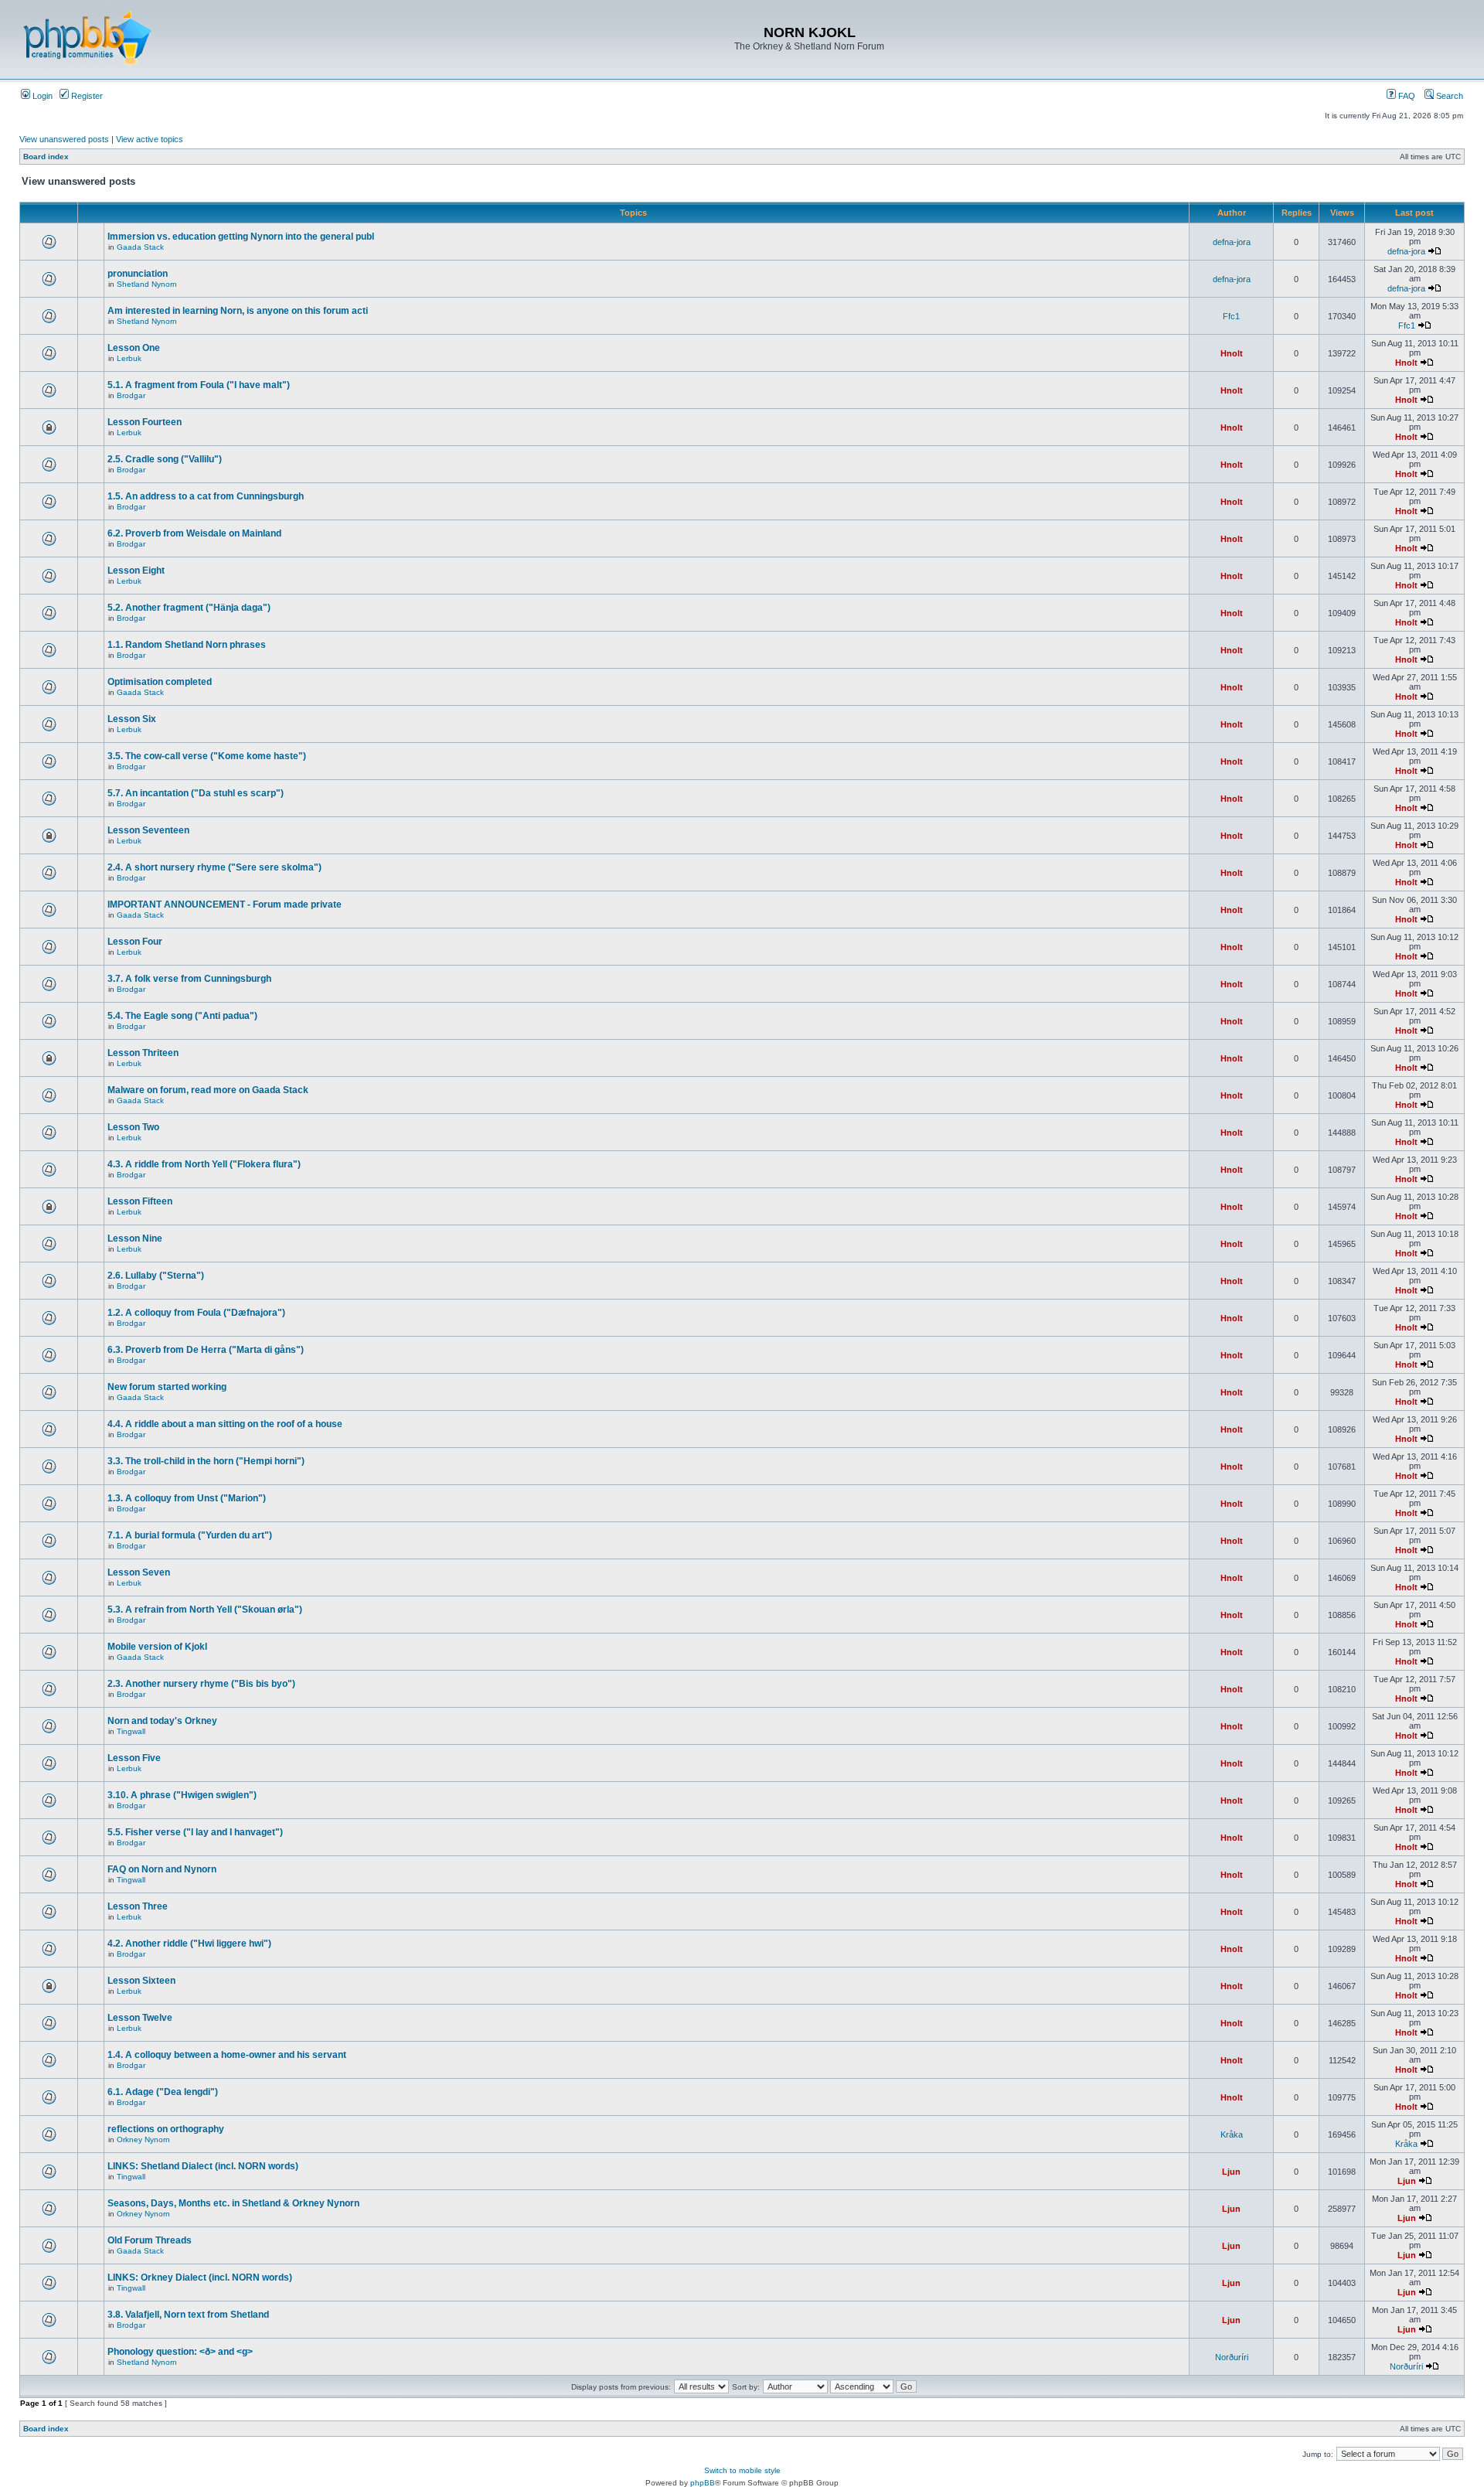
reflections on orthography (166, 2129)
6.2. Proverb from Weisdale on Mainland (194, 533)
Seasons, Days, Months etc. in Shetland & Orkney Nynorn (233, 2203)
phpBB (703, 2483)
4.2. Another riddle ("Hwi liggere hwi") (189, 1944)
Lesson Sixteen (141, 1981)
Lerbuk (129, 358)
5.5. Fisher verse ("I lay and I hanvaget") (195, 1832)
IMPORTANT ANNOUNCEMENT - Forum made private (225, 905)
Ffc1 (1231, 316)
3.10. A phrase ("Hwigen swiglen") (182, 1795)
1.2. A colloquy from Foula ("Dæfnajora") (196, 1313)
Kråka (1232, 2134)
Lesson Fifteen (140, 1201)
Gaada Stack (140, 247)
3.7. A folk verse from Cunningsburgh (189, 979)
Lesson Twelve (140, 2018)
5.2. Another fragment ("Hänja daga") (189, 608)
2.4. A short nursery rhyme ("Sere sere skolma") (214, 867)
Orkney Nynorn (143, 2140)
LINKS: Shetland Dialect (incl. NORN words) (203, 2166)
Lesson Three (138, 1906)
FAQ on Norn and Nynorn (162, 1869)
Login (41, 96)
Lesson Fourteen (145, 422)
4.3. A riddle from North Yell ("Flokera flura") (204, 1164)
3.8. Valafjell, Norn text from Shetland (188, 2315)
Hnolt (1232, 353)
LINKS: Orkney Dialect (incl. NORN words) (200, 2277)
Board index (46, 157)
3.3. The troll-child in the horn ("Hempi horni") (206, 1461)
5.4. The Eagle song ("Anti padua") (182, 1016)
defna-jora (1232, 242)
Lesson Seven (139, 1572)
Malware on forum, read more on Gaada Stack (208, 1090)
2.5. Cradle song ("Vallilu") (165, 459)
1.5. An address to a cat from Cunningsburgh (206, 496)
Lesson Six (132, 719)
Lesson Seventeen (148, 830)
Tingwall (131, 1731)
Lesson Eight (136, 571)
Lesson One (134, 348)
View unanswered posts (64, 139)
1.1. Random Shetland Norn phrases (187, 645)
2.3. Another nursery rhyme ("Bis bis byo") (201, 1684)
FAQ (1406, 96)
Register (86, 96)
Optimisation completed (160, 682)
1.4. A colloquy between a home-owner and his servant (227, 2055)
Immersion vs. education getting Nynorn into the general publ (241, 237)
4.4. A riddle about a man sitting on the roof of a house (225, 1424)
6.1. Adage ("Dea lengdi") (163, 2092)
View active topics (150, 139)
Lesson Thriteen (143, 1053)
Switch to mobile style (742, 2470)
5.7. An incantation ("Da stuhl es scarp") (196, 793)
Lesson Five (134, 1758)
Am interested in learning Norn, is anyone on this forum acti (238, 311)
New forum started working (167, 1387)
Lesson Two (133, 1127)
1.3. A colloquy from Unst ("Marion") (187, 1498)
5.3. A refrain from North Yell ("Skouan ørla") (205, 1610)
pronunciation (138, 274)
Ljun (1231, 2172)
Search (1448, 96)
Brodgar (131, 395)
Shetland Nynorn (147, 284)
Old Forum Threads (150, 2240)
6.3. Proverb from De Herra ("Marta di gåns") (206, 1350)
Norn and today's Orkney (162, 1721)
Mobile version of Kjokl (157, 1647)
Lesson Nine (135, 1238)
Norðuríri (1232, 2357)
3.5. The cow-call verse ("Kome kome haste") (207, 756)
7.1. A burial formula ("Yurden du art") (190, 1535)
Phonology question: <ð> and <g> (180, 2352)
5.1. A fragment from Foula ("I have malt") (199, 385)
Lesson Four (135, 942)
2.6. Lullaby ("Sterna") (156, 1276)
